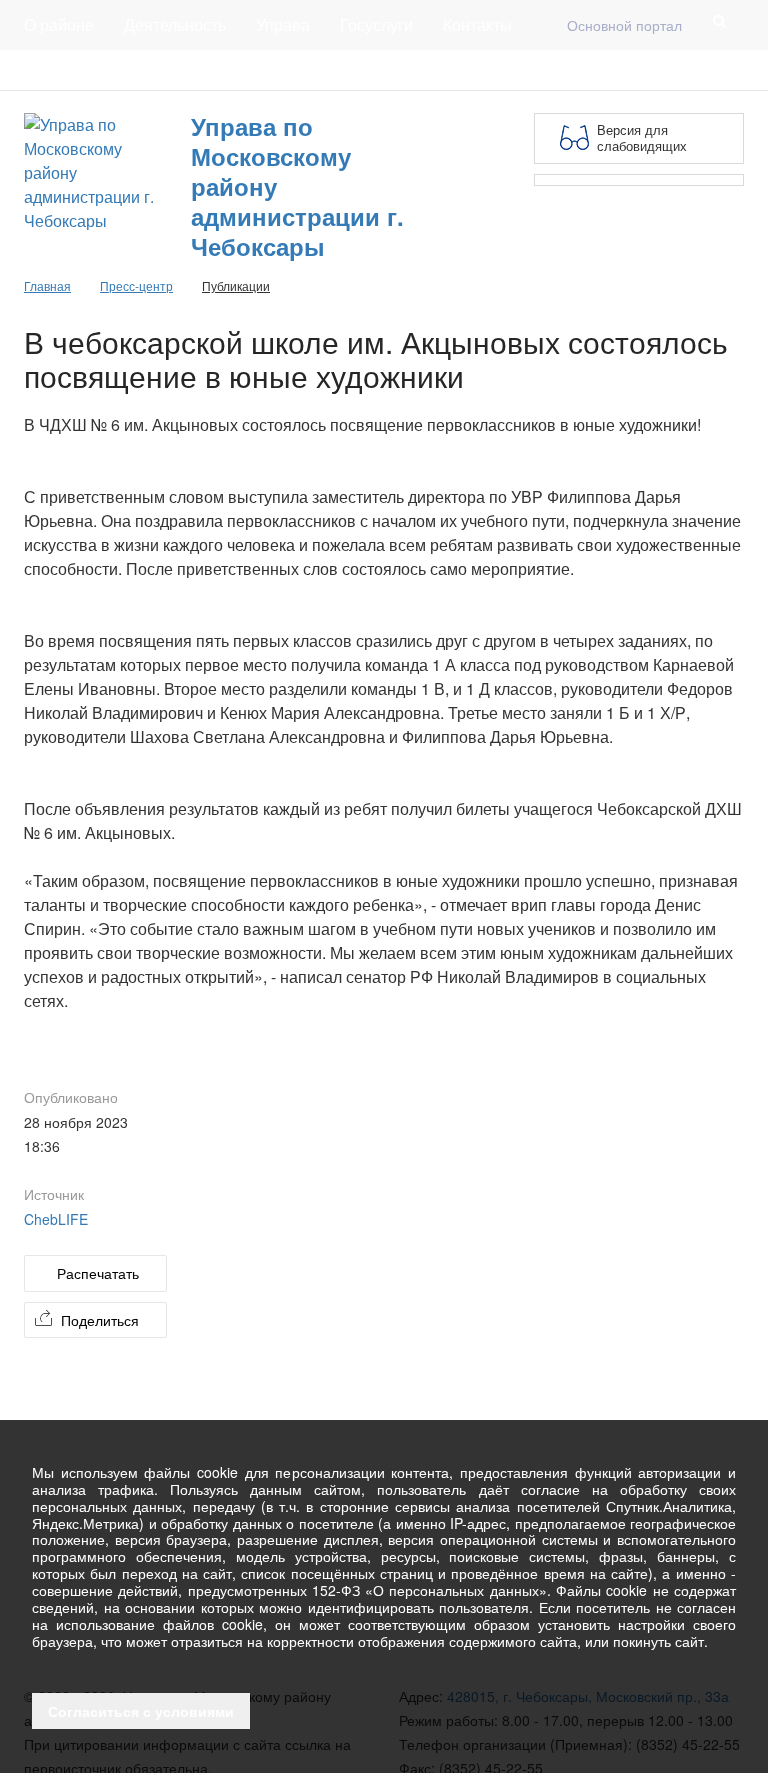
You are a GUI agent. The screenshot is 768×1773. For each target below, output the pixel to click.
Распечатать (98, 1273)
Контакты (477, 24)
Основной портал (624, 25)
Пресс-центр (65, 70)
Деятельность (175, 24)
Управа (283, 24)
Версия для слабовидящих (642, 137)
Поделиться (100, 1320)
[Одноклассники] (732, 70)
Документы (173, 70)
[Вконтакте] (700, 70)
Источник (54, 1194)
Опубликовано (71, 1097)
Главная (266, 70)
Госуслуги (376, 24)
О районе (59, 24)
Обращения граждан (391, 70)
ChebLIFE (56, 1219)
